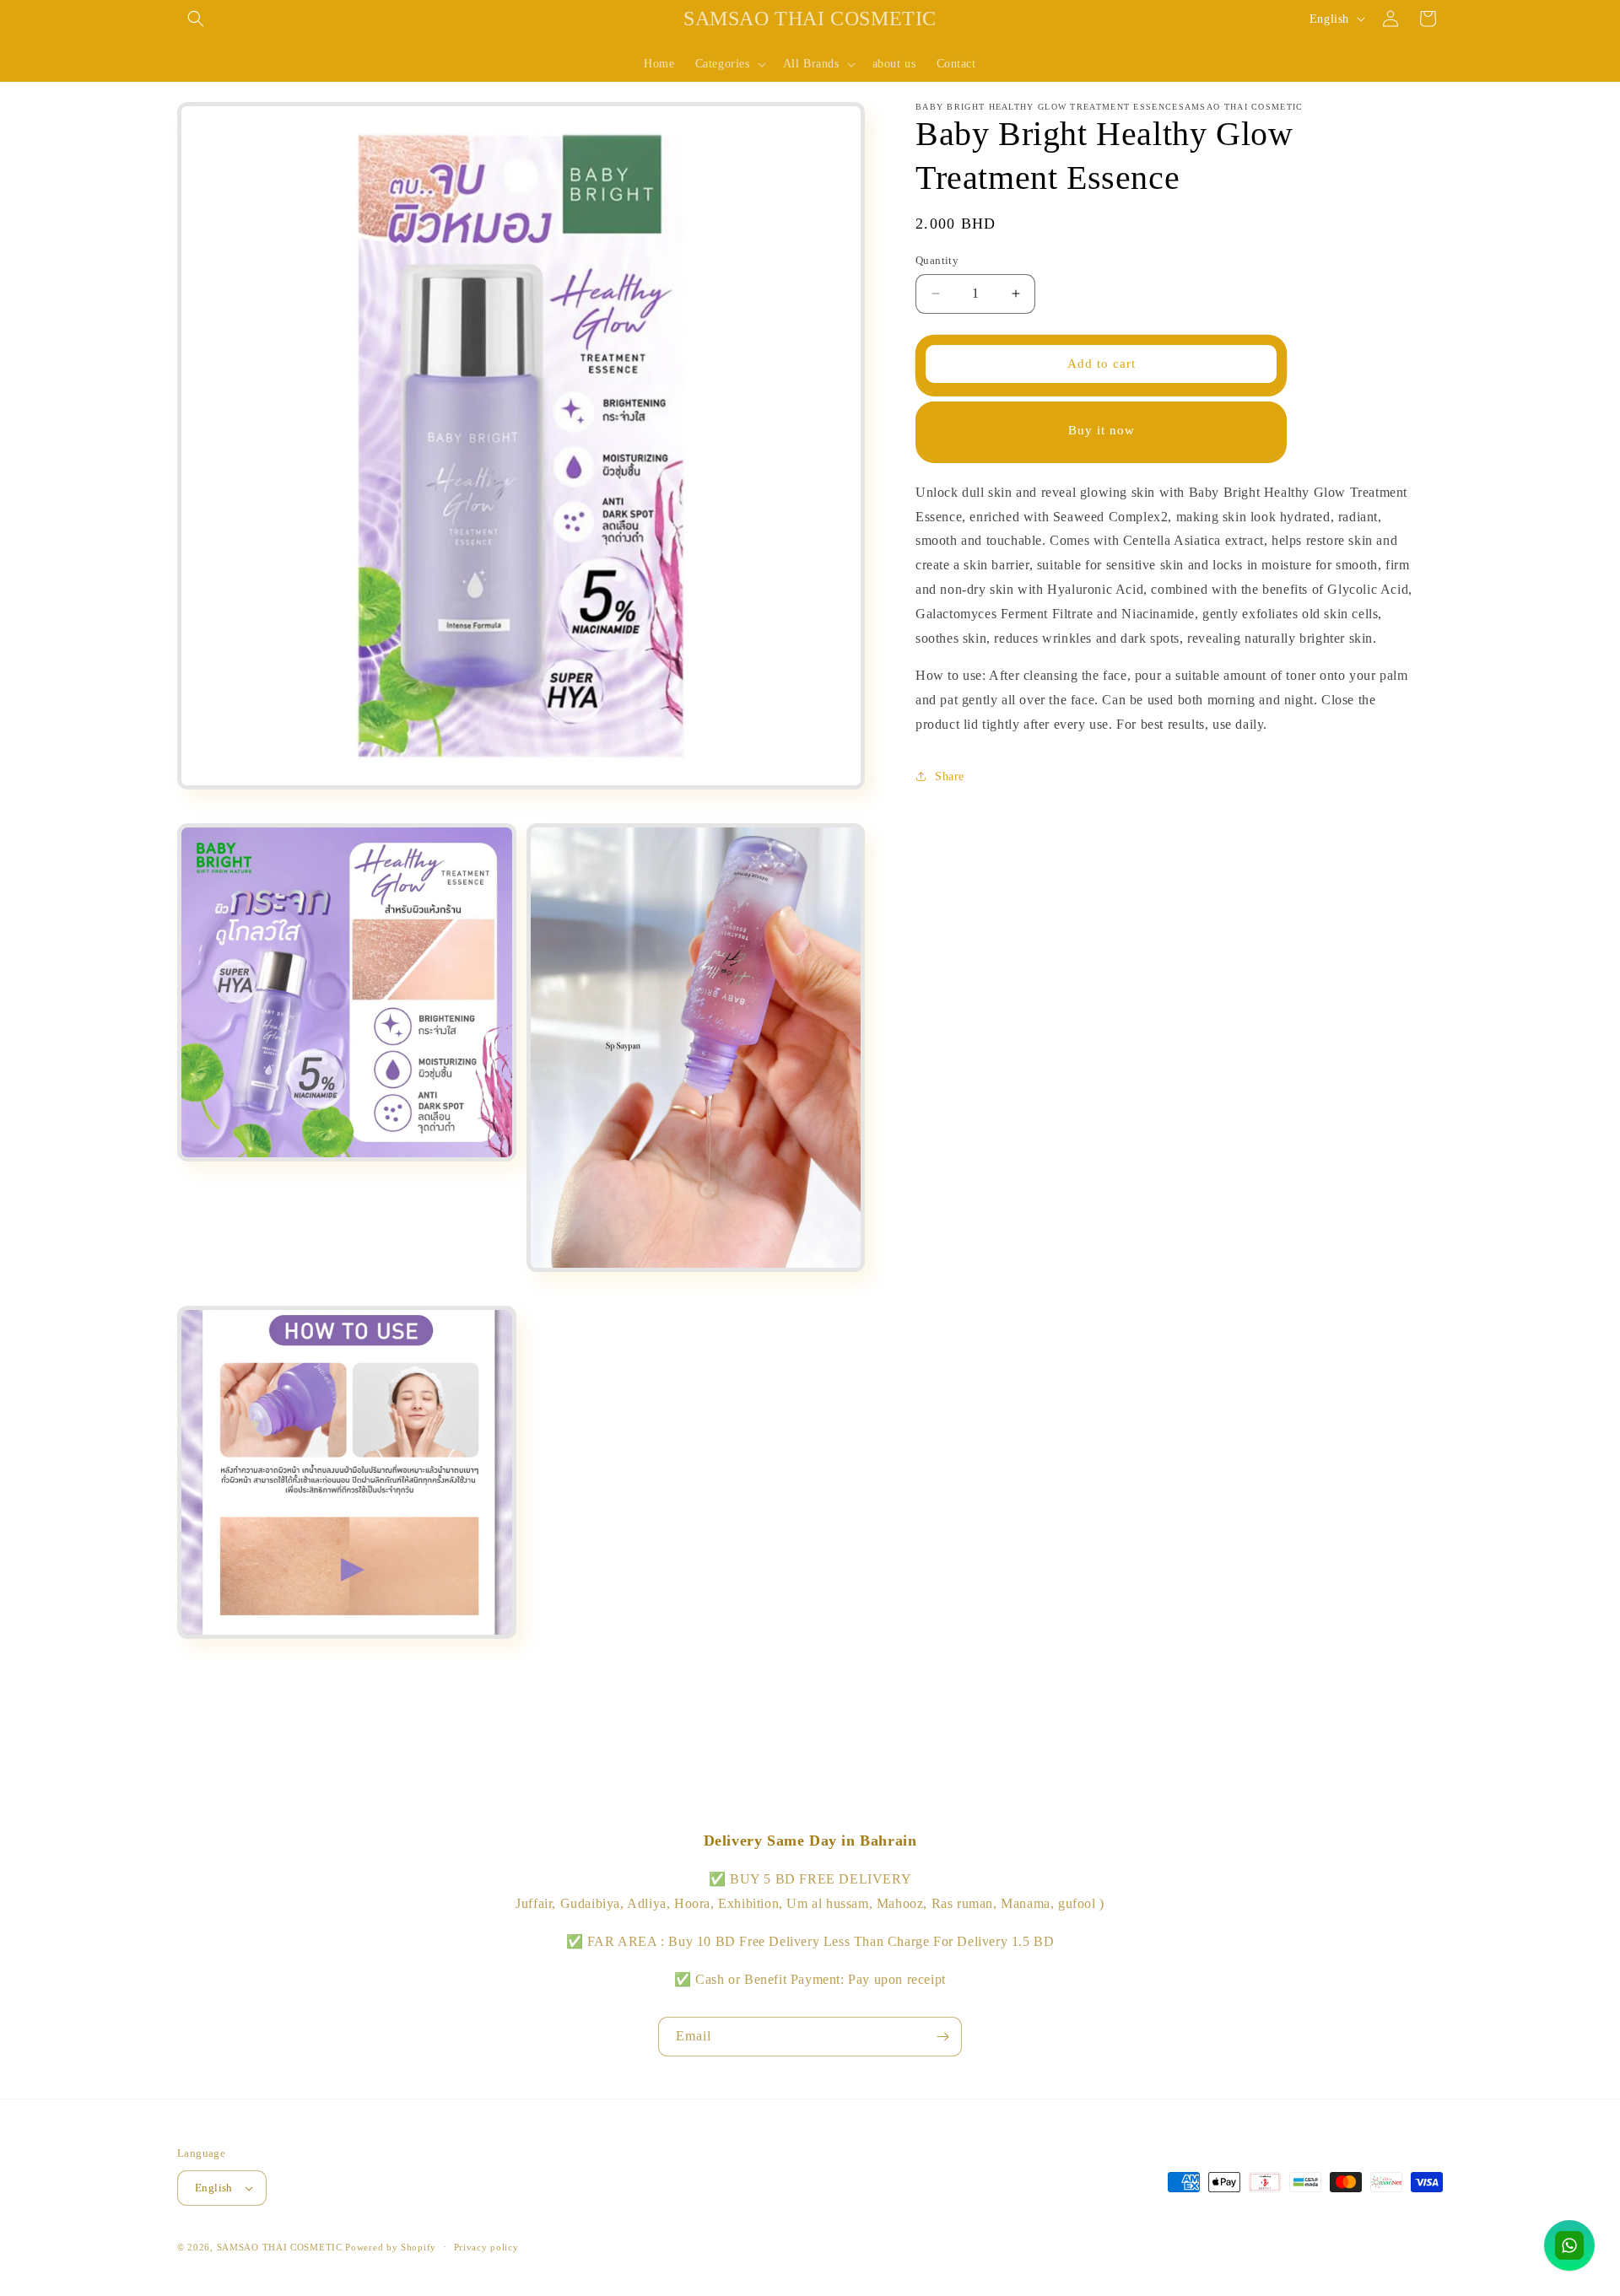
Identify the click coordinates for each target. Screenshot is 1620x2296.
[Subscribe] (942, 2037)
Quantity (937, 260)
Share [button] (950, 776)
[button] (196, 19)
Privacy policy (486, 2247)
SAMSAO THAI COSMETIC (281, 2247)
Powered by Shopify (391, 2247)
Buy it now (1102, 430)
